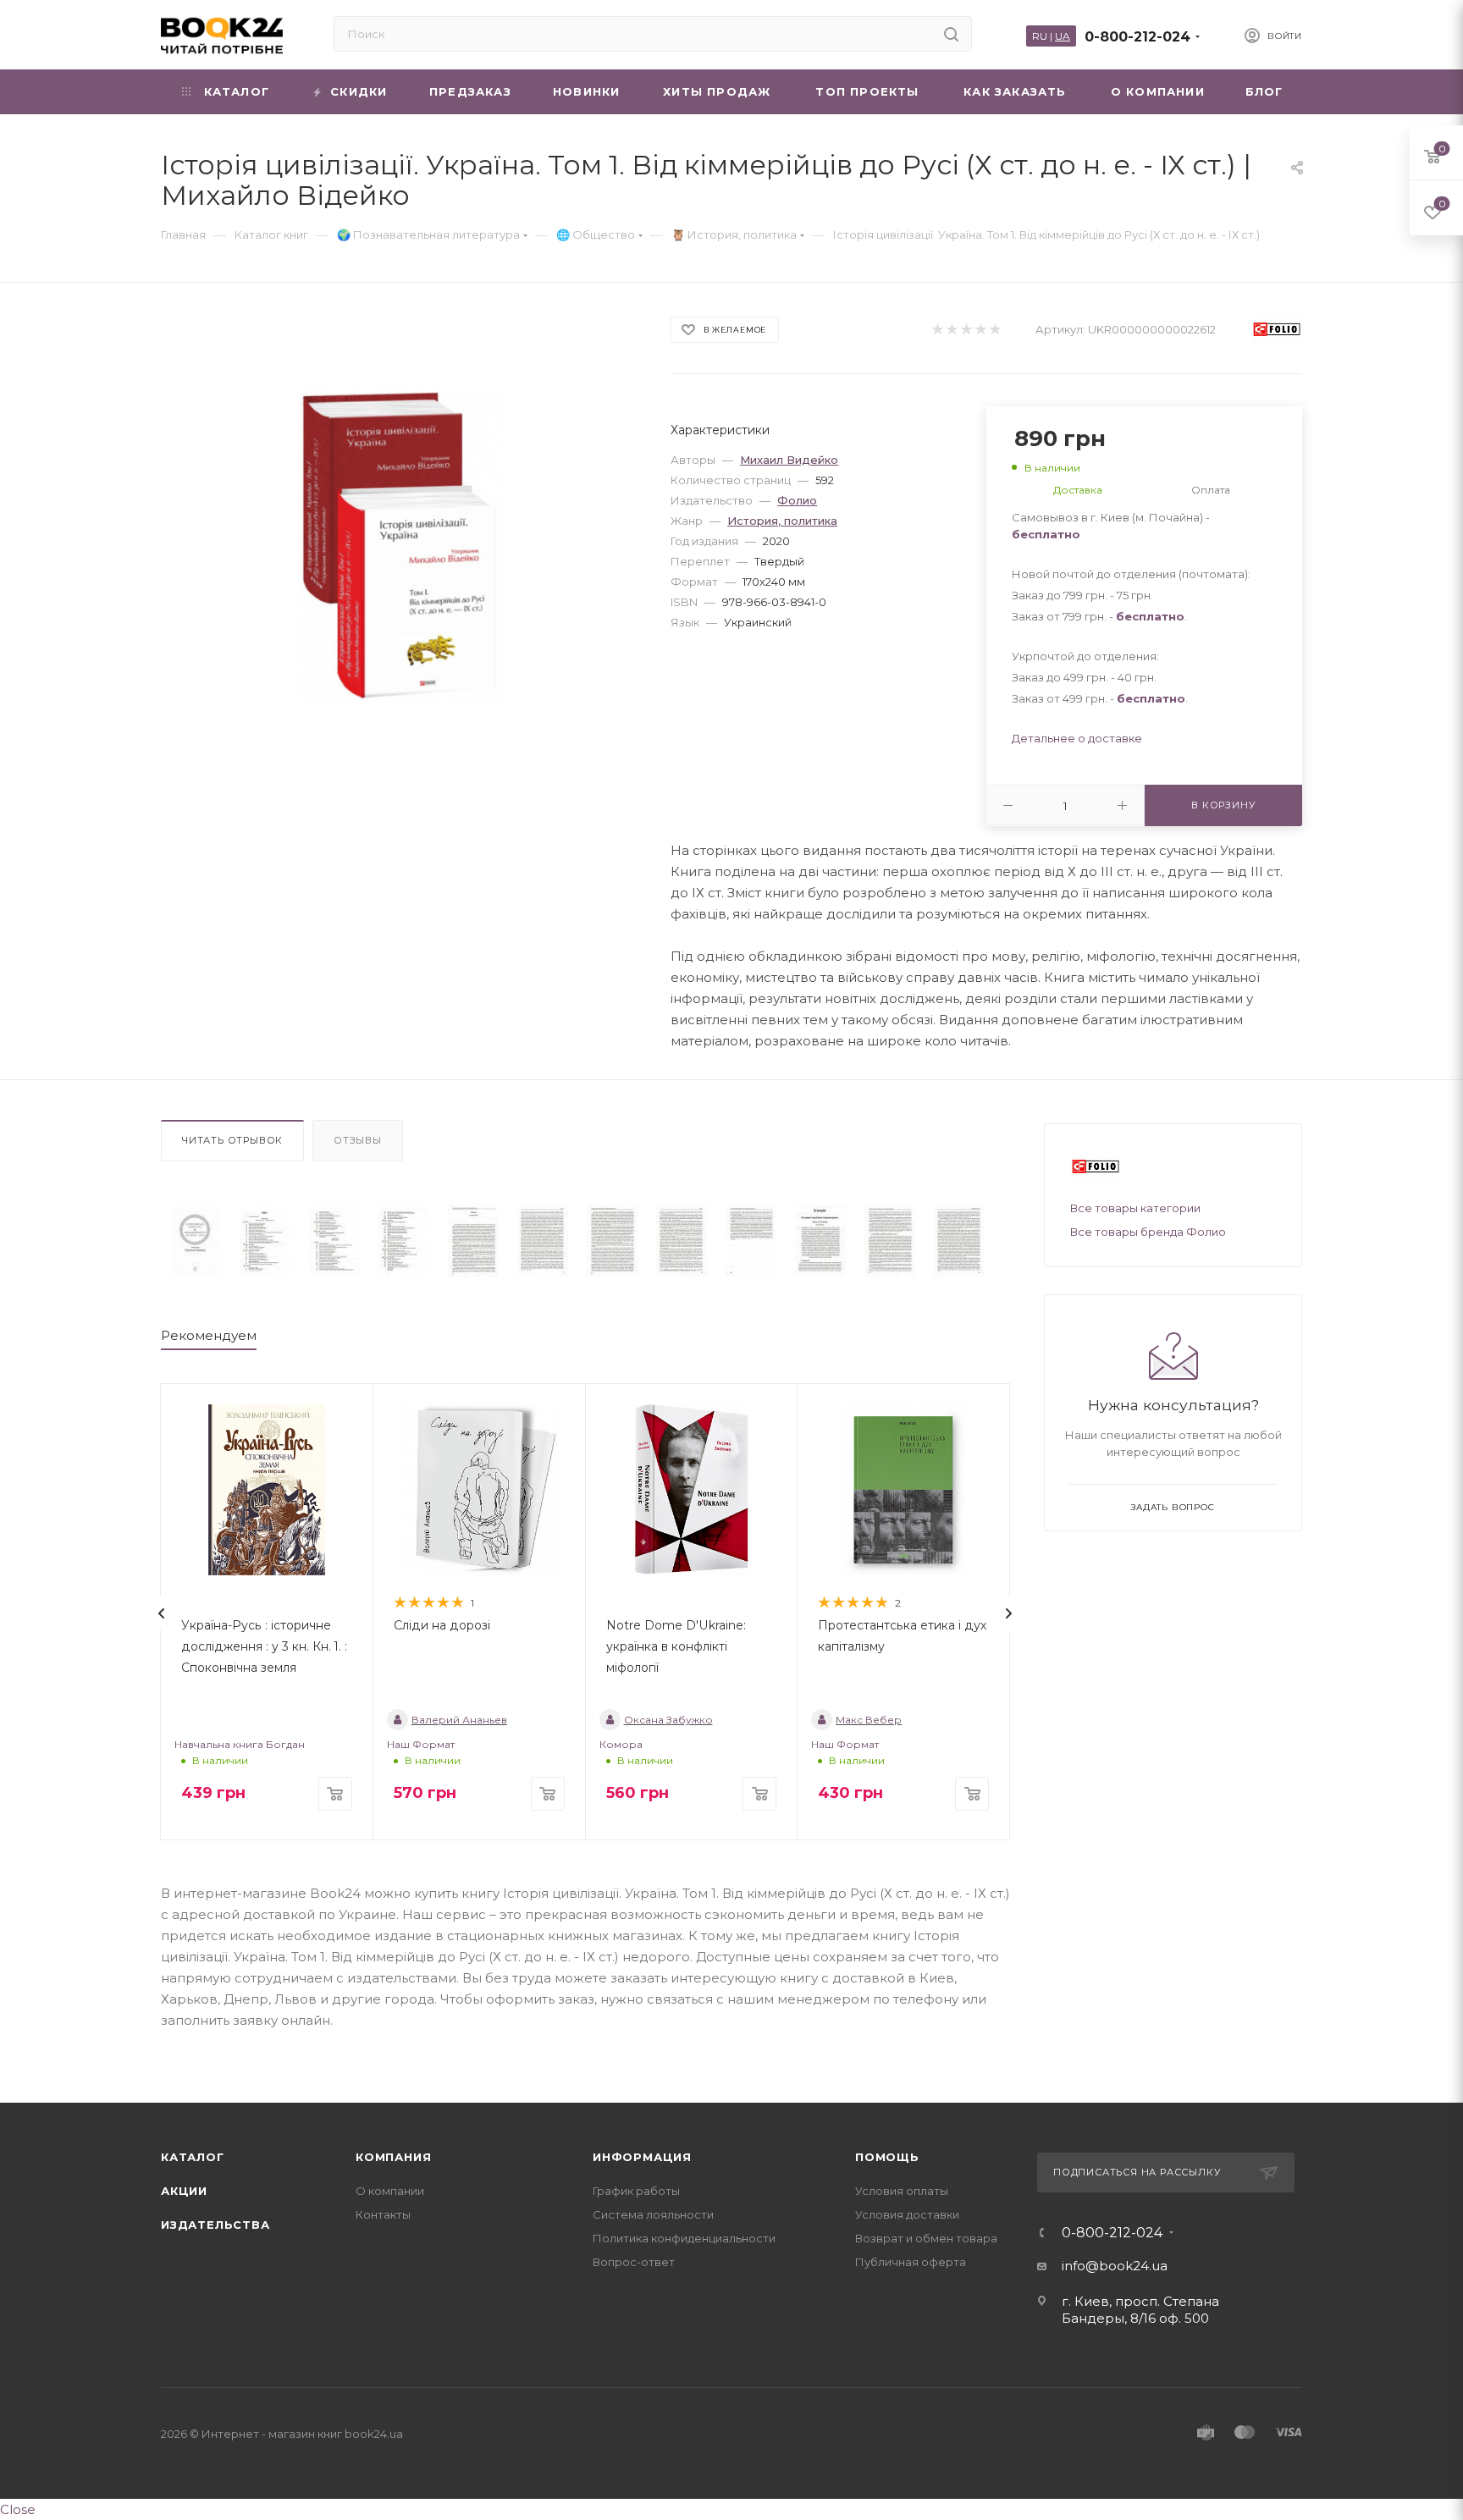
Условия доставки (907, 2214)
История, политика (782, 521)
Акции (184, 2191)
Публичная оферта (911, 2262)
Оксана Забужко (668, 1720)
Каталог (193, 2157)
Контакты (383, 2214)
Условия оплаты (902, 2191)
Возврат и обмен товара (926, 2238)
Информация (642, 2157)
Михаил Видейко (789, 460)
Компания (393, 2157)
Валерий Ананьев (459, 1720)
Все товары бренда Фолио (1148, 1232)
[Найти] (951, 34)
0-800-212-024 (1137, 37)
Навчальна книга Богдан (240, 1744)
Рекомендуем (209, 1335)
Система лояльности (653, 2214)
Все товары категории (1135, 1208)
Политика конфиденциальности (684, 2238)
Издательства (215, 2225)
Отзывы (358, 1140)
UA (1063, 36)
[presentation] (162, 1613)
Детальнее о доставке (1077, 738)
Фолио (797, 500)
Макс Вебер (869, 1720)
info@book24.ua (1115, 2266)
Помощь (887, 2157)
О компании (390, 2191)
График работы (636, 2191)
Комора (621, 1744)
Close (18, 2509)
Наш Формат (421, 1744)
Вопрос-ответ (634, 2262)
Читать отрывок (232, 1140)
